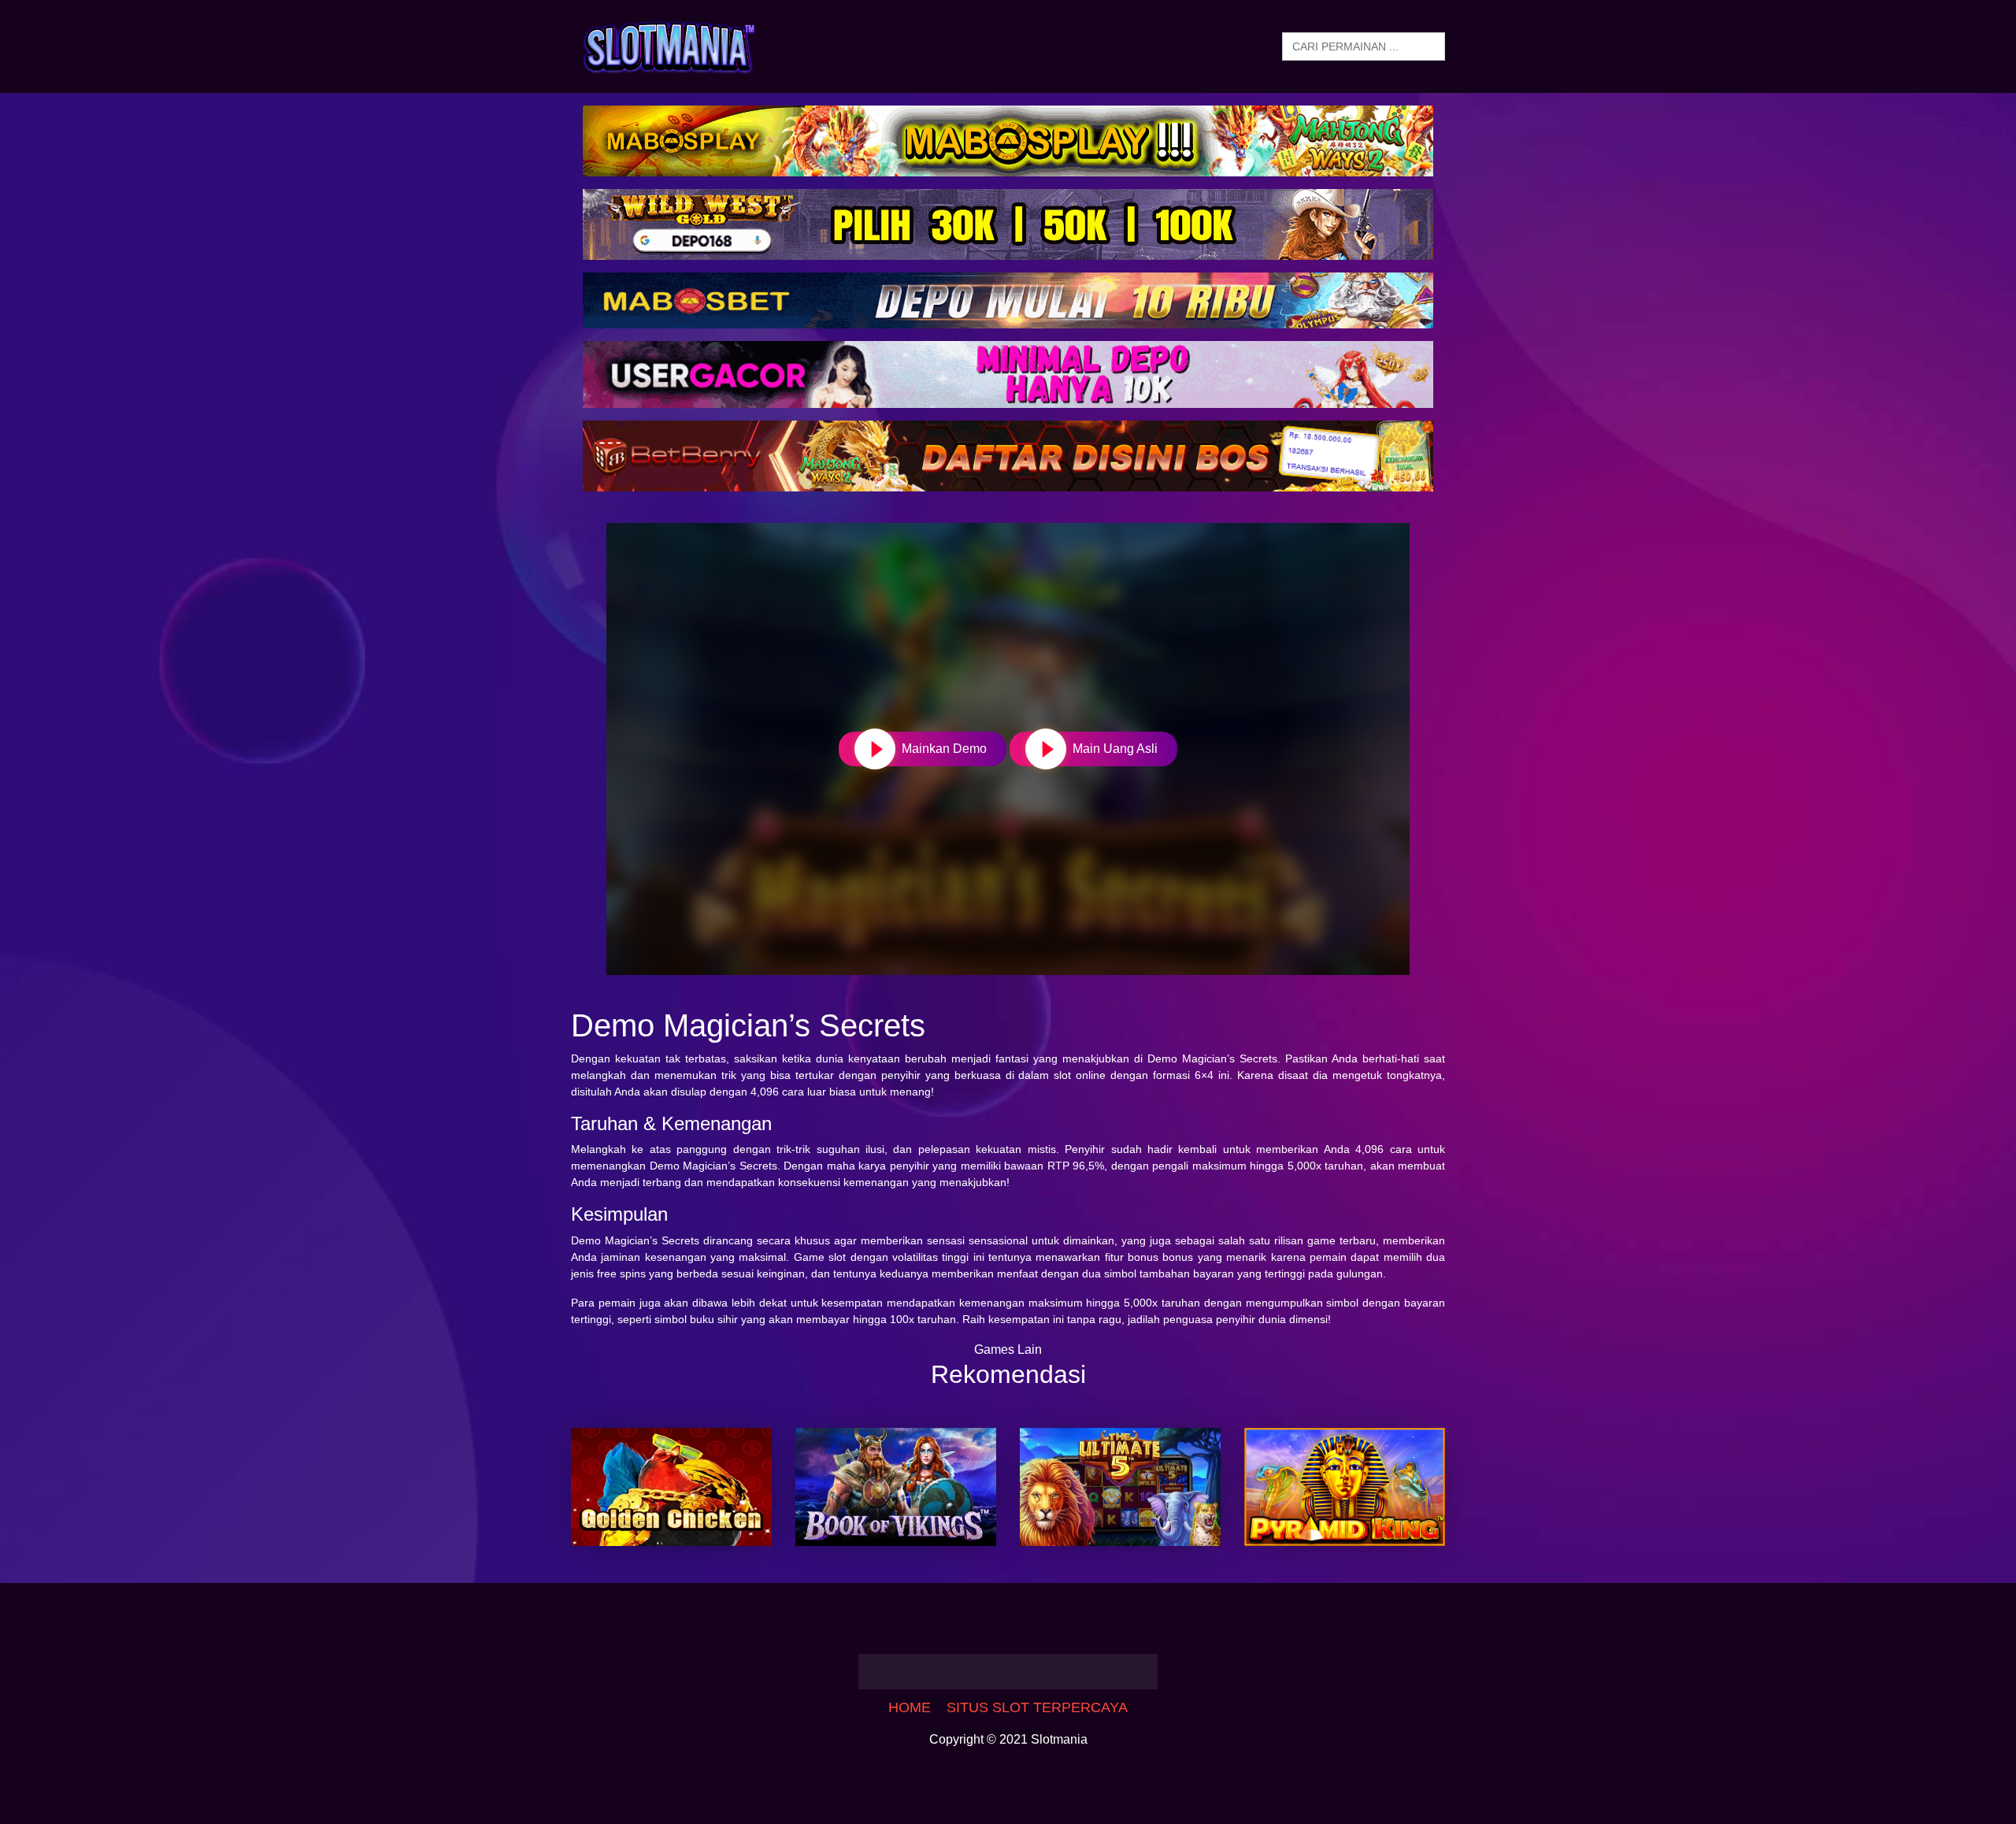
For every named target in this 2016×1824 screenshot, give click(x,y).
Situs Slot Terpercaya (1037, 1707)
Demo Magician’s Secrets (1212, 1058)
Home (910, 1707)
